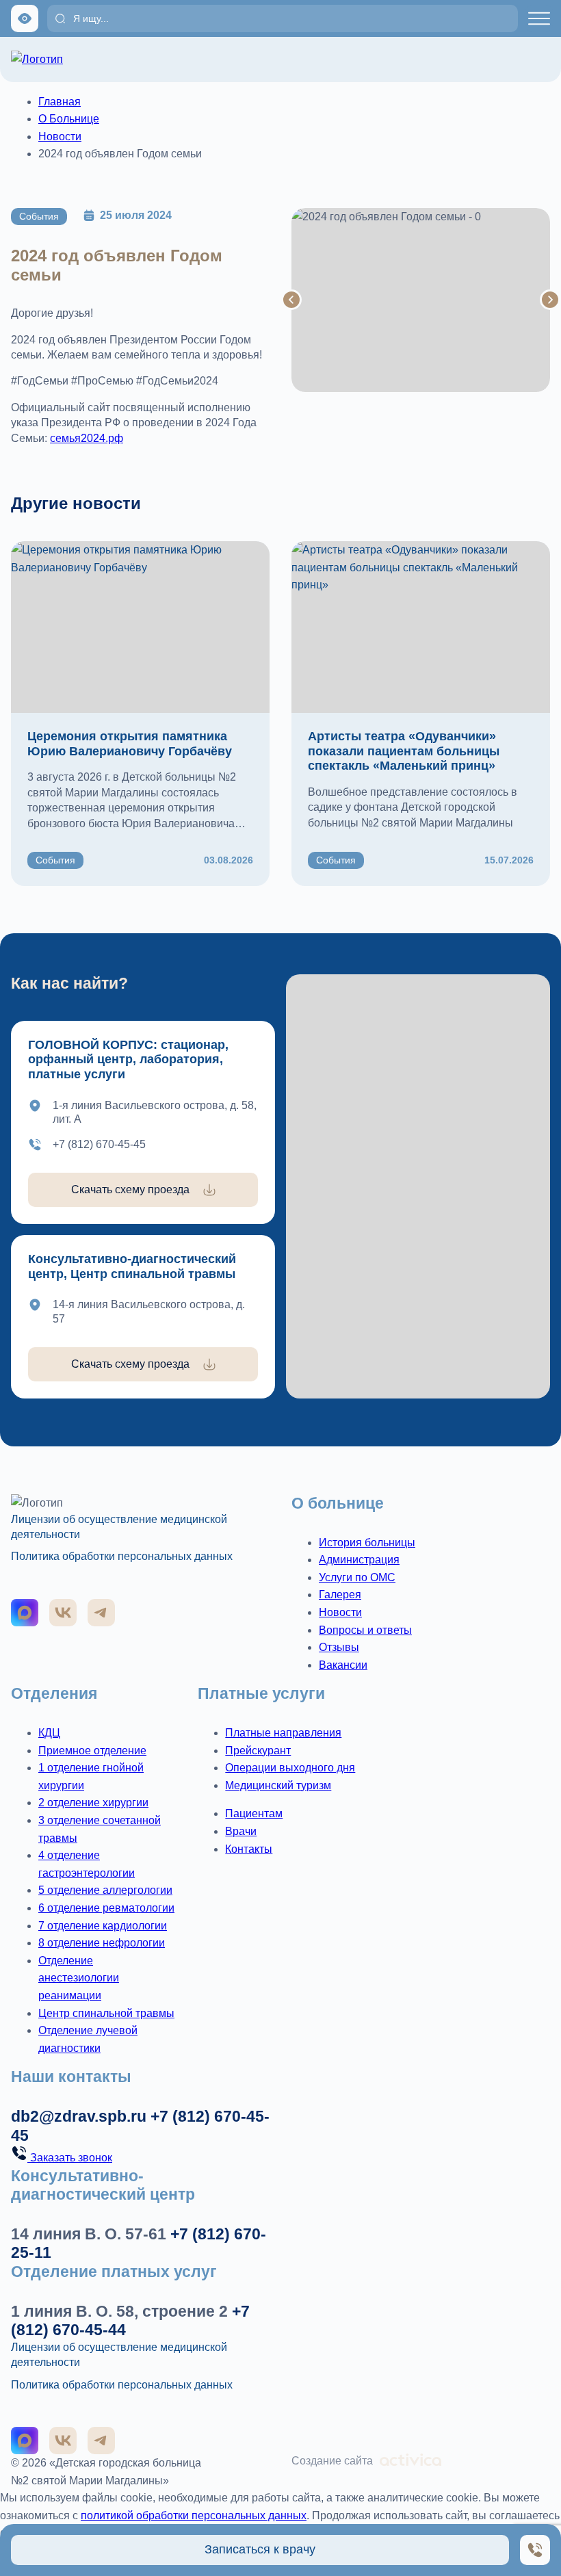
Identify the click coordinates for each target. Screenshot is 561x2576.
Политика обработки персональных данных (122, 1556)
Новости (60, 136)
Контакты (249, 1849)
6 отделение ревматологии (106, 1908)
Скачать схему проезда (130, 1189)
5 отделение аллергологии (105, 1890)
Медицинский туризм (278, 1785)
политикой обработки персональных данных (194, 2515)
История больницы (367, 1543)
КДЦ (49, 1733)
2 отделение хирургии (93, 1803)
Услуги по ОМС (357, 1577)
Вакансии (343, 1665)
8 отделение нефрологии (102, 1943)
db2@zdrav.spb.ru (79, 2116)
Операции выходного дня (290, 1768)
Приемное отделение (92, 1751)
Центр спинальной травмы (106, 2013)
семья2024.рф (87, 438)
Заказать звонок (70, 2158)
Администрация (359, 1560)
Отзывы (339, 1647)
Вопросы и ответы (365, 1630)
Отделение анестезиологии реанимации (79, 1978)
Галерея (340, 1595)
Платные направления (283, 1733)
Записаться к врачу (260, 2549)
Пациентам (254, 1813)
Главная (60, 102)
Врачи (241, 1831)
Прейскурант (258, 1751)
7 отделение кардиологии (103, 1926)
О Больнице (69, 119)
